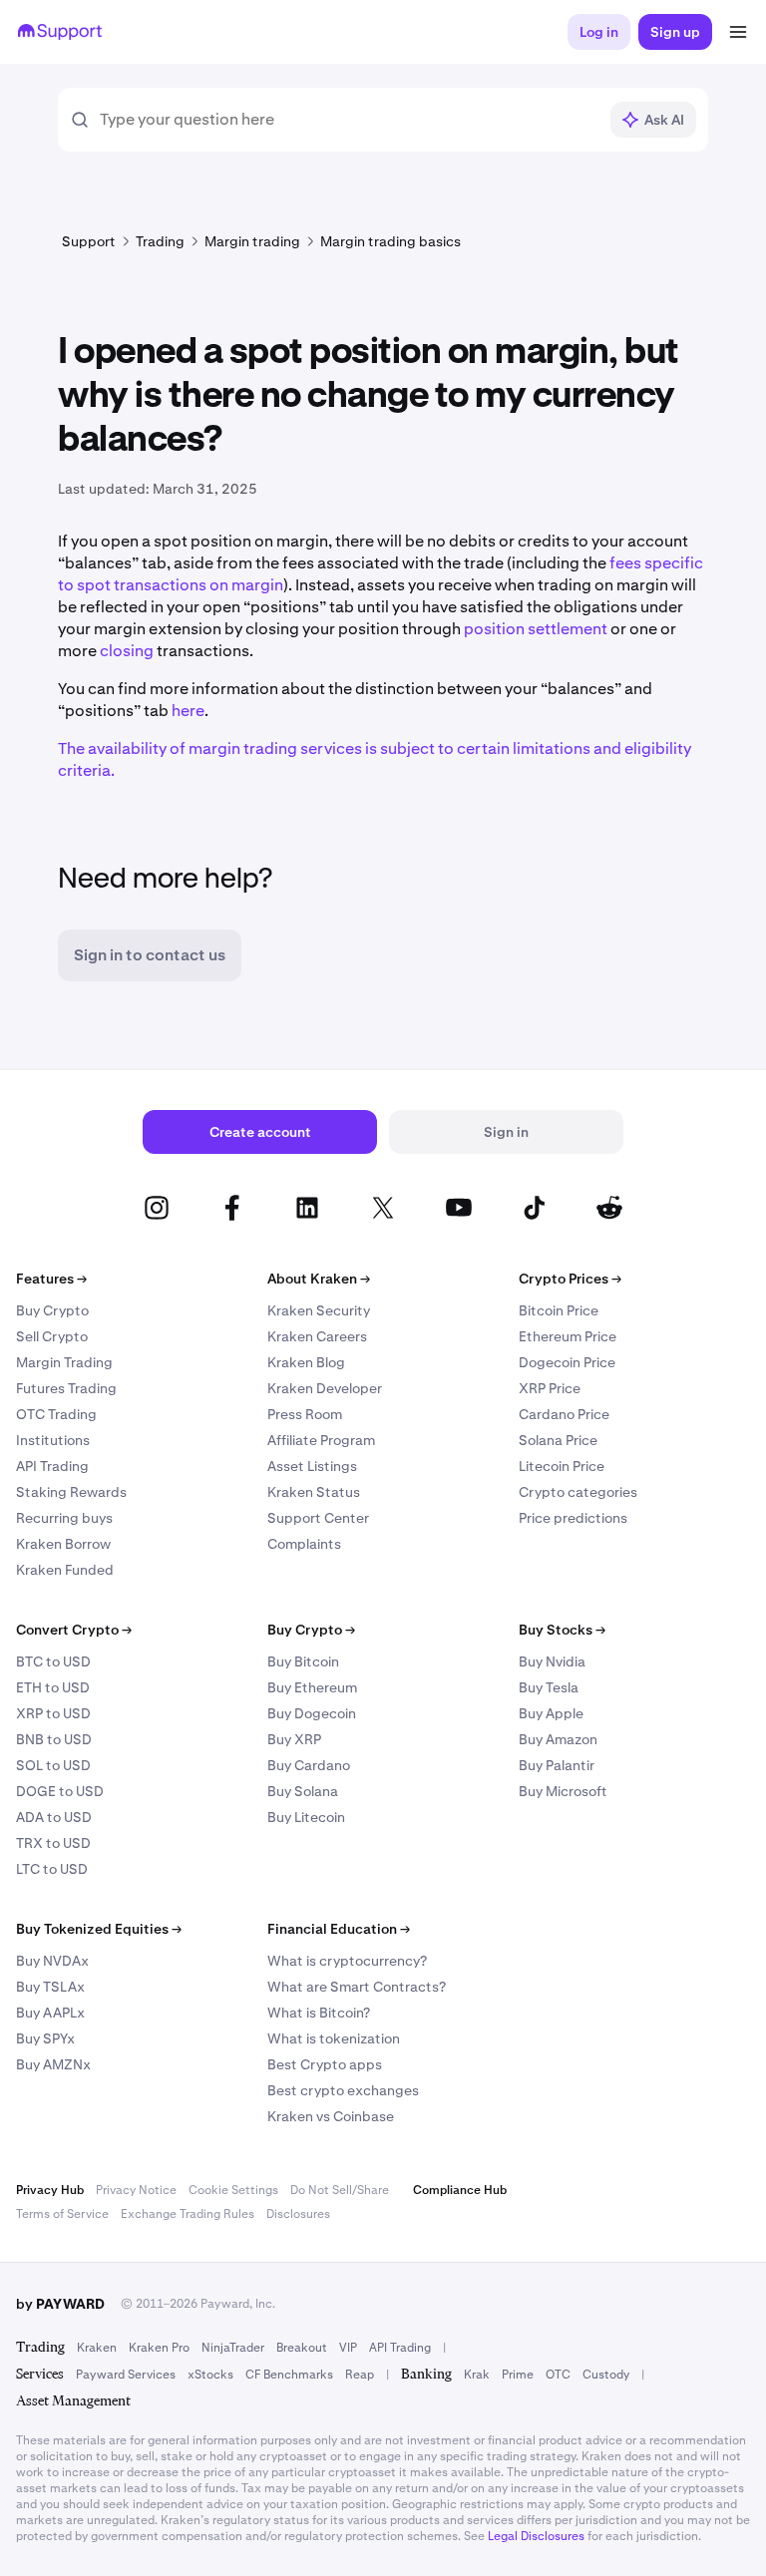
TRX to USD (53, 1843)
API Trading (52, 1466)
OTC (558, 2375)
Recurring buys (64, 1518)
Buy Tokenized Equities (99, 1929)
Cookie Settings (233, 2190)
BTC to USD (53, 1661)
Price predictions (573, 1518)
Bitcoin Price (559, 1310)
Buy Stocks (562, 1630)
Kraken (97, 2348)
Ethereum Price (568, 1336)
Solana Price (558, 1440)
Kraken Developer (325, 1388)
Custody (606, 2375)
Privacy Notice (136, 2190)
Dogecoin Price (567, 1362)
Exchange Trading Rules (188, 2214)
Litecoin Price (562, 1466)
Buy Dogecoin (312, 1713)
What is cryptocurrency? (347, 1961)
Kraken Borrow (63, 1544)
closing (127, 651)
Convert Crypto (74, 1630)
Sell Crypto (52, 1336)
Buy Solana (303, 1791)
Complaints (304, 1544)
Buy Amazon (558, 1739)
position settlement (536, 629)
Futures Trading (66, 1388)
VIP (348, 2348)
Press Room (305, 1414)
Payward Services (126, 2375)
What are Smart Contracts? (357, 1987)
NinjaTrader (233, 2348)
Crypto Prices (570, 1279)
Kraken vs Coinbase (331, 2116)
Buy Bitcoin (303, 1661)
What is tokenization (334, 2038)
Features (51, 1279)
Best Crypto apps (325, 2064)
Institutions (53, 1440)
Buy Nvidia (552, 1661)
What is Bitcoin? (319, 2013)
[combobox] (348, 120)
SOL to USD (53, 1765)
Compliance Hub (460, 2190)
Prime (518, 2375)
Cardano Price (564, 1414)
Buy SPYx (45, 2038)
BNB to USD (54, 1739)
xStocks (210, 2375)
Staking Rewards (71, 1492)
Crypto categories (578, 1492)
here (188, 711)
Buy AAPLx (50, 2013)
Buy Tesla (549, 1687)
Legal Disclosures (536, 2536)
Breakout (302, 2348)
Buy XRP (294, 1739)
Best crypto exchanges (343, 2090)
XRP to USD (53, 1713)
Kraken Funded (65, 1570)
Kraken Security (319, 1310)
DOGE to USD (60, 1791)
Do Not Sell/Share (340, 2190)
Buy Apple (551, 1713)
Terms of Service (62, 2214)
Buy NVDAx (52, 1961)
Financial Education (339, 1929)
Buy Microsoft (563, 1791)
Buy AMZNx (53, 2064)
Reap (360, 2375)
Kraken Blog (306, 1362)
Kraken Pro (159, 2348)
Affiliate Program (321, 1440)
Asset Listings (312, 1466)
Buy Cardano (309, 1765)
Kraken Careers (317, 1336)
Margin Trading (64, 1362)
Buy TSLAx (50, 1987)
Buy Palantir (557, 1765)
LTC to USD (52, 1869)
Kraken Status (314, 1492)
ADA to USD (54, 1817)
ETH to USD (53, 1687)
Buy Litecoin (306, 1817)
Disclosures (298, 2214)
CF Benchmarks (289, 2375)
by (60, 2304)
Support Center (318, 1518)
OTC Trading (56, 1414)
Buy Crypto (52, 1310)
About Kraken (319, 1279)
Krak (477, 2375)
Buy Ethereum (312, 1687)
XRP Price (550, 1388)
